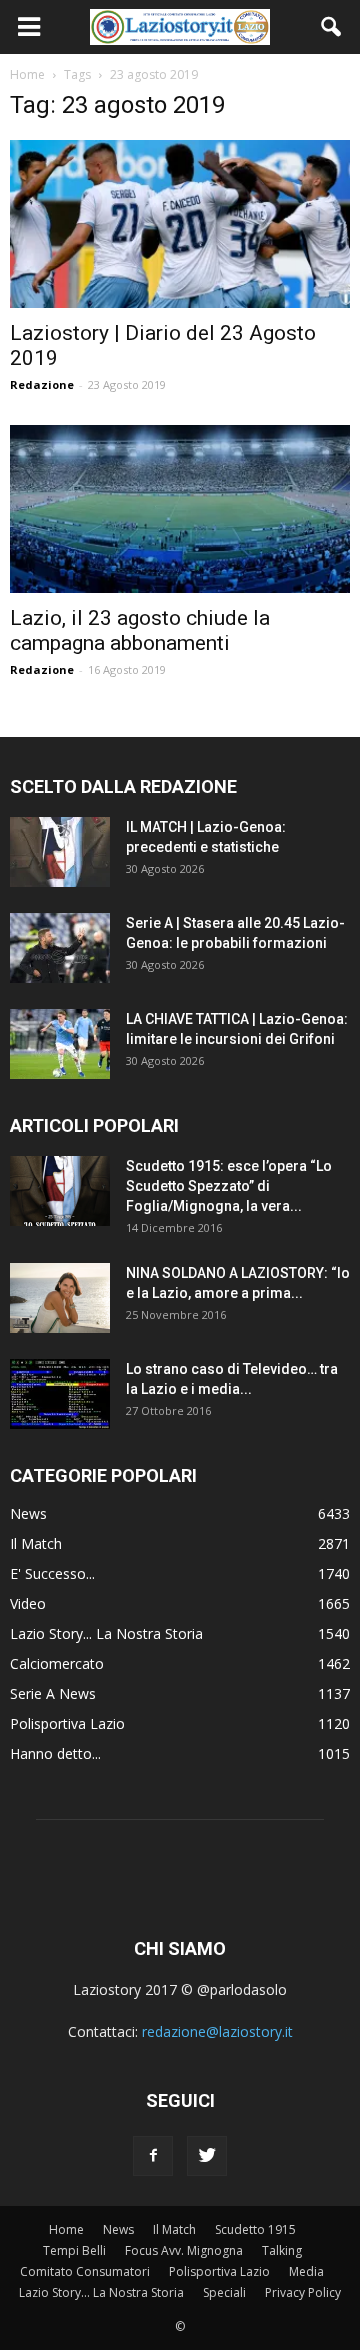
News (28, 1513)
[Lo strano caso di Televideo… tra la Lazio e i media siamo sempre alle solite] (60, 1394)
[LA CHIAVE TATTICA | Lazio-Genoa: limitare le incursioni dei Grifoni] (60, 1044)
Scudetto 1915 (255, 2229)
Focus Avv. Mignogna (184, 2250)
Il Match (36, 1543)
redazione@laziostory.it (217, 2031)
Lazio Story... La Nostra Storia (106, 1633)
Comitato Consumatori (85, 2271)
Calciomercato (57, 1663)
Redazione (42, 384)
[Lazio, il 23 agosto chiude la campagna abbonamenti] (180, 509)
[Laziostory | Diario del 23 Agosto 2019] (180, 224)
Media (306, 2271)
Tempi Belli (74, 2250)
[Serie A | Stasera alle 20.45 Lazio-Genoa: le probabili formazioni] (60, 948)
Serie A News (53, 1693)
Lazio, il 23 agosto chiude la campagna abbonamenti (140, 630)
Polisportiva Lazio (67, 1723)
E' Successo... (52, 1573)
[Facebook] (153, 2156)
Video (28, 1603)
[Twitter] (207, 2156)
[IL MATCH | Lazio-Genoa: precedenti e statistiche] (60, 852)
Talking (282, 2250)
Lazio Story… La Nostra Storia (101, 2292)
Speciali (224, 2292)
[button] (332, 27)
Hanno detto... (55, 1753)
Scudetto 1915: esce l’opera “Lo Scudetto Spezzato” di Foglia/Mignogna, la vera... (229, 1186)
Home (66, 2229)
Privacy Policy (303, 2292)
